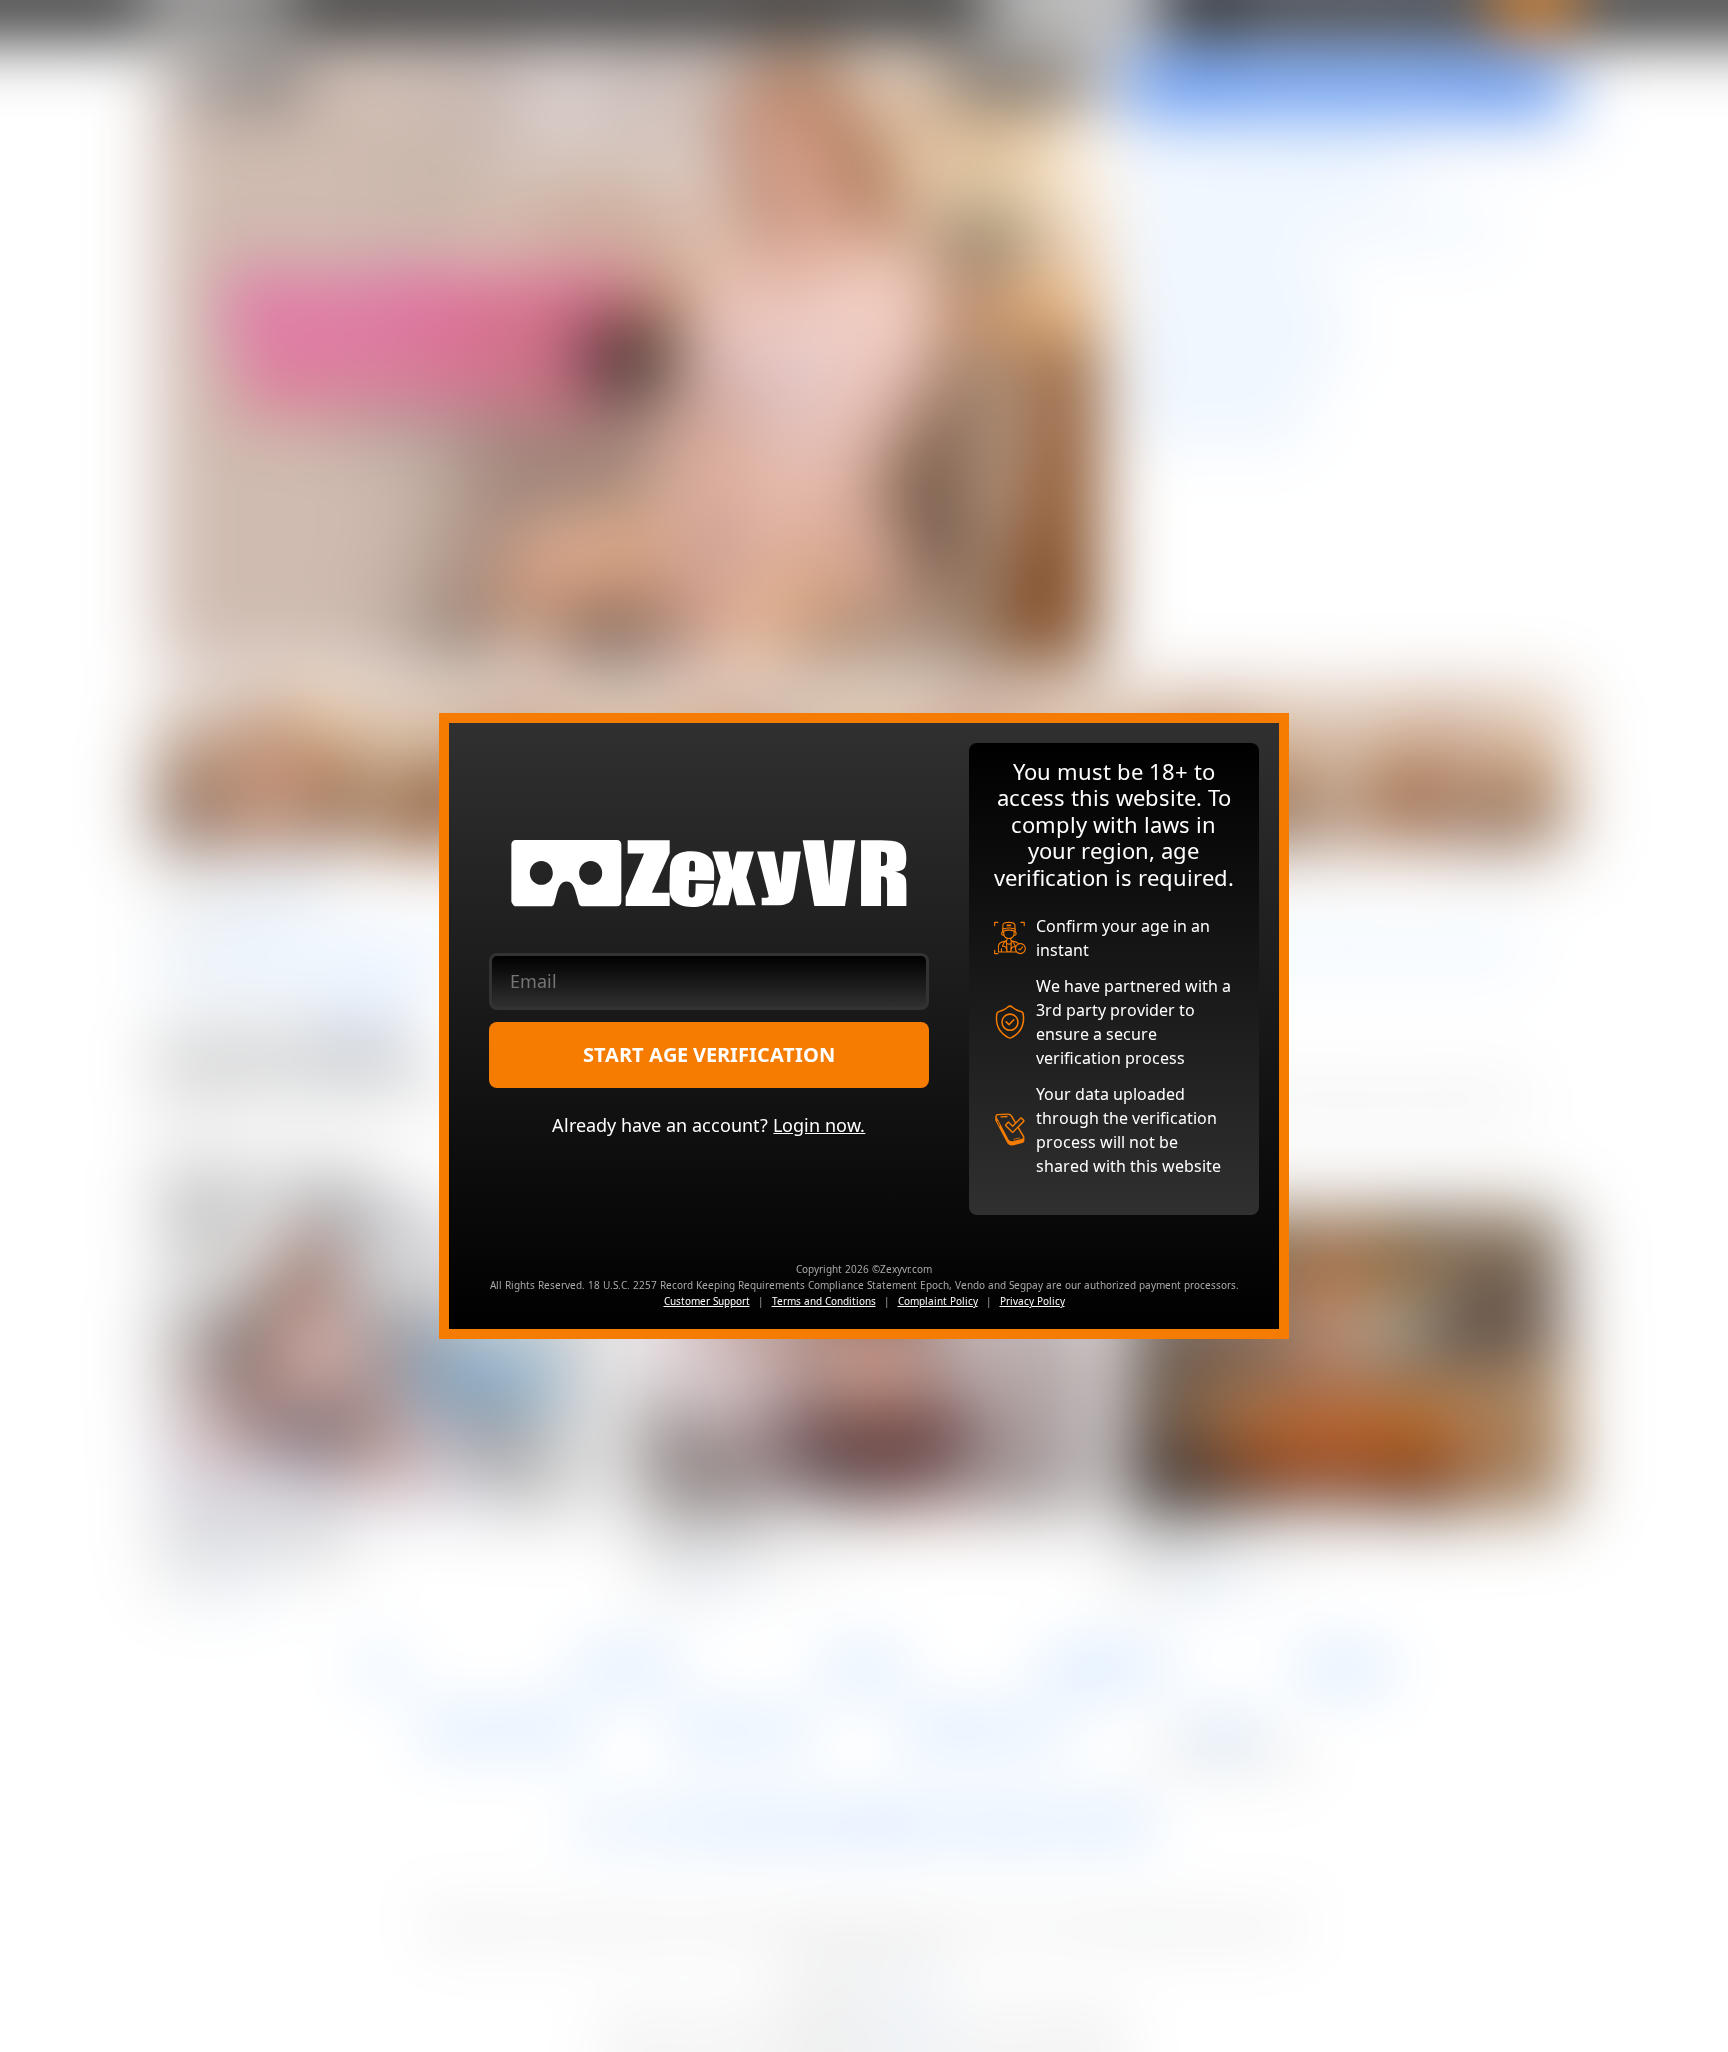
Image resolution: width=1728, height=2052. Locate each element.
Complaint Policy (938, 1301)
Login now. (819, 1125)
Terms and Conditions (824, 1301)
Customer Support (707, 1301)
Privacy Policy (1032, 1301)
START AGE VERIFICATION (709, 1054)
